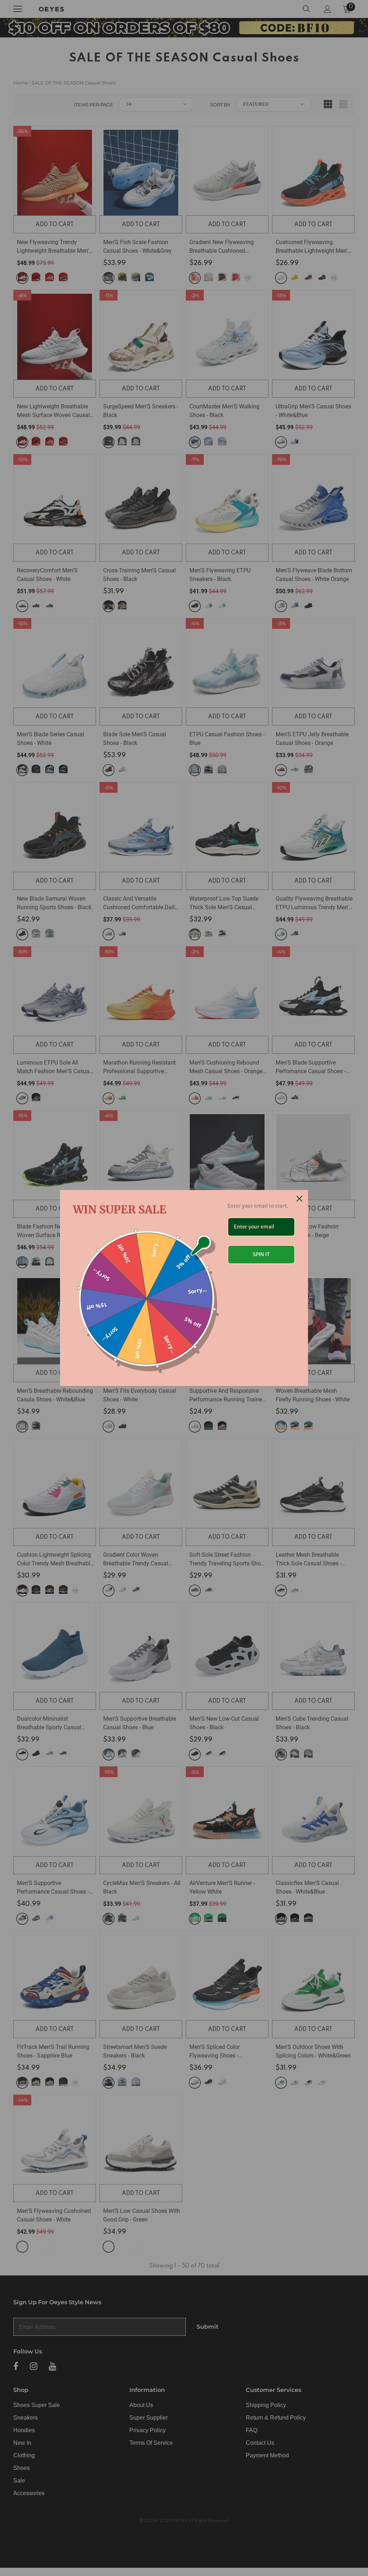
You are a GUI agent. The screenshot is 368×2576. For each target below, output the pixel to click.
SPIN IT (261, 1254)
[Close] (299, 1199)
